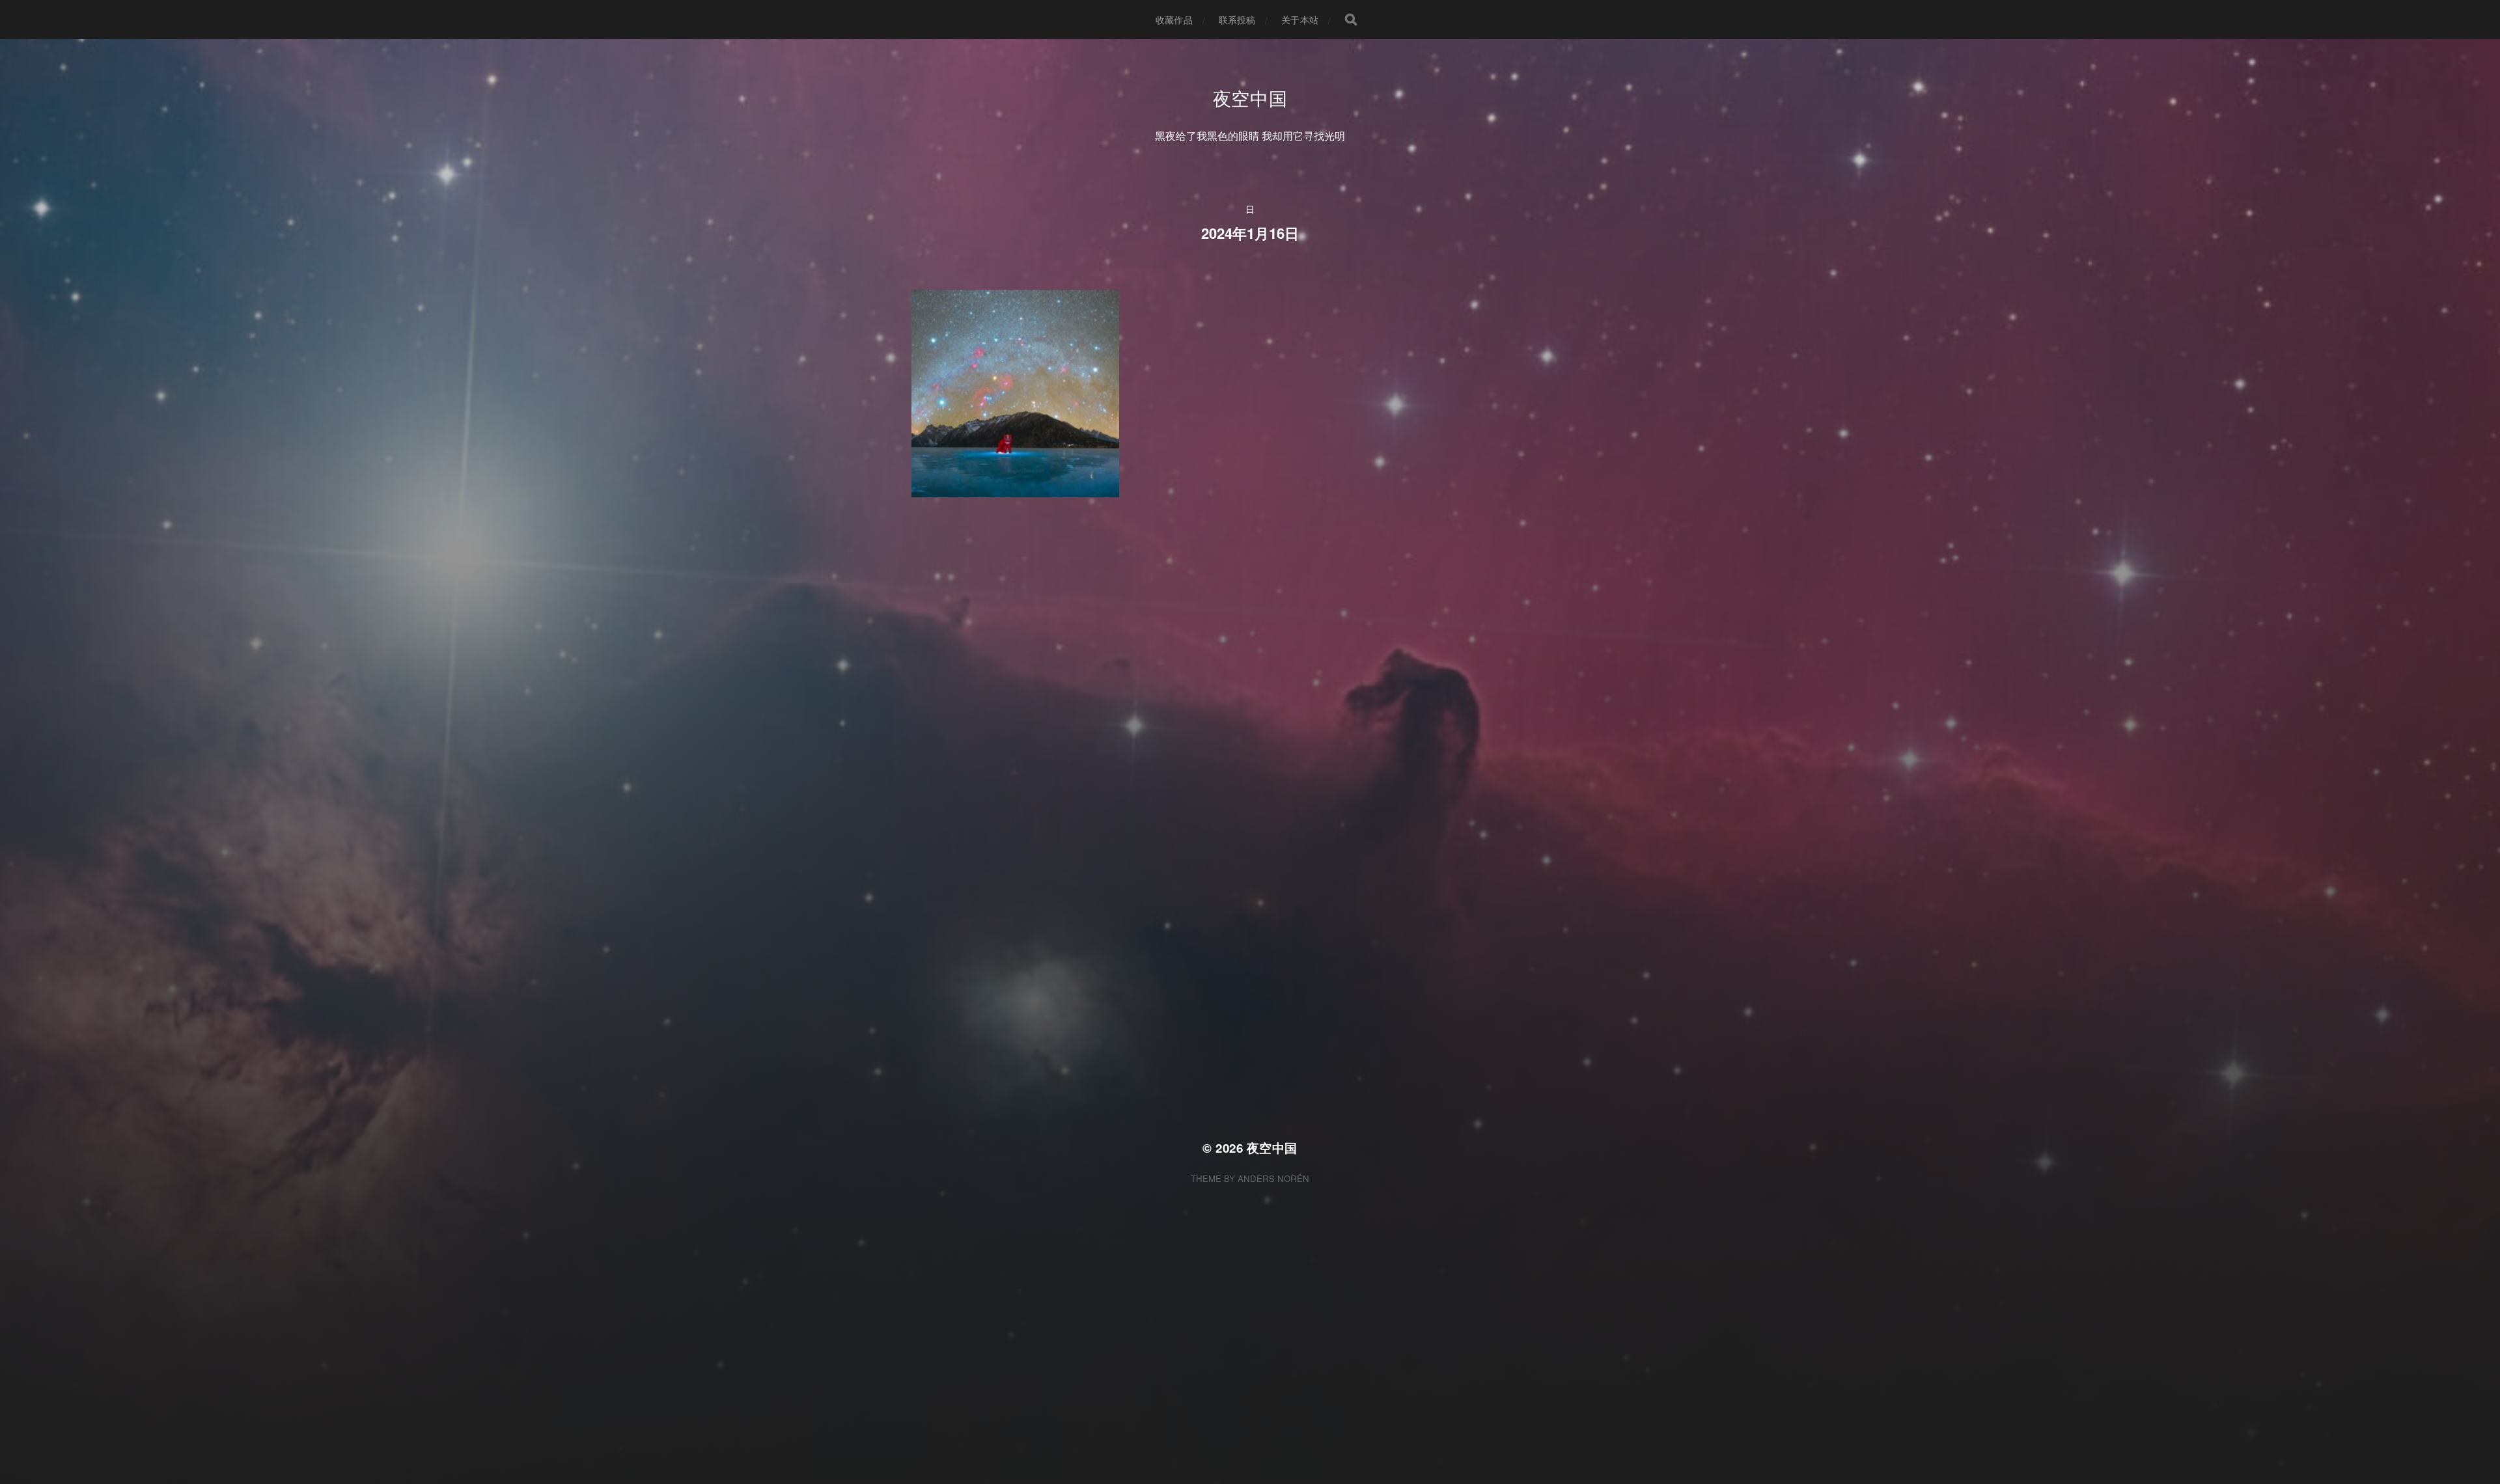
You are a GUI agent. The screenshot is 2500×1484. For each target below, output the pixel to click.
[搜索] (1351, 20)
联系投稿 (1237, 20)
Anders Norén (1273, 1178)
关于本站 (1300, 20)
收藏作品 (1174, 20)
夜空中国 (1250, 98)
